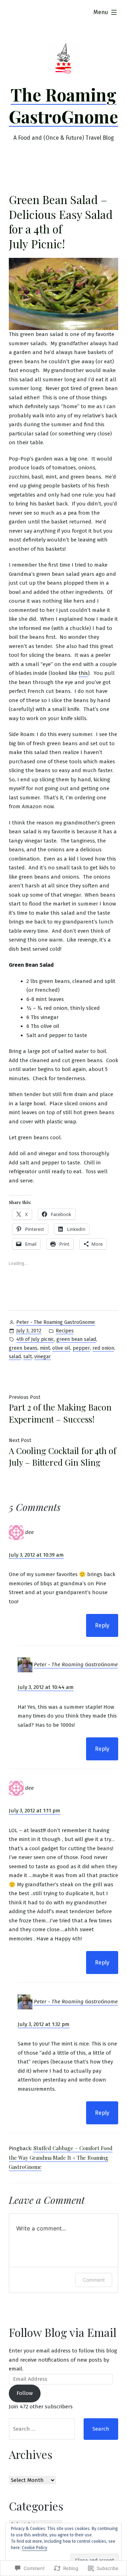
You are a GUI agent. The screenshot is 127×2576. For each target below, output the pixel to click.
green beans (23, 1348)
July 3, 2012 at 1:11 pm (35, 1811)
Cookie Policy (35, 2548)
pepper (81, 1348)
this (83, 673)
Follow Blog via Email (63, 2332)
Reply (102, 1625)
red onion (103, 1348)
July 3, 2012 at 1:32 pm (44, 2024)
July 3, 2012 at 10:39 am (36, 1555)
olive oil (61, 1348)
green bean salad (76, 1339)
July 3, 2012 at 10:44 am (46, 1687)
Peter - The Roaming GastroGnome (56, 1322)
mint (45, 1348)
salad (15, 1357)
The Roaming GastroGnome (64, 105)
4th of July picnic (35, 1339)
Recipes (65, 1331)
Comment (94, 2280)
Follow (25, 2393)
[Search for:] (42, 2429)
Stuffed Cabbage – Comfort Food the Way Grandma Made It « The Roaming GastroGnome (61, 2157)
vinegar (43, 1357)
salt (28, 1357)
